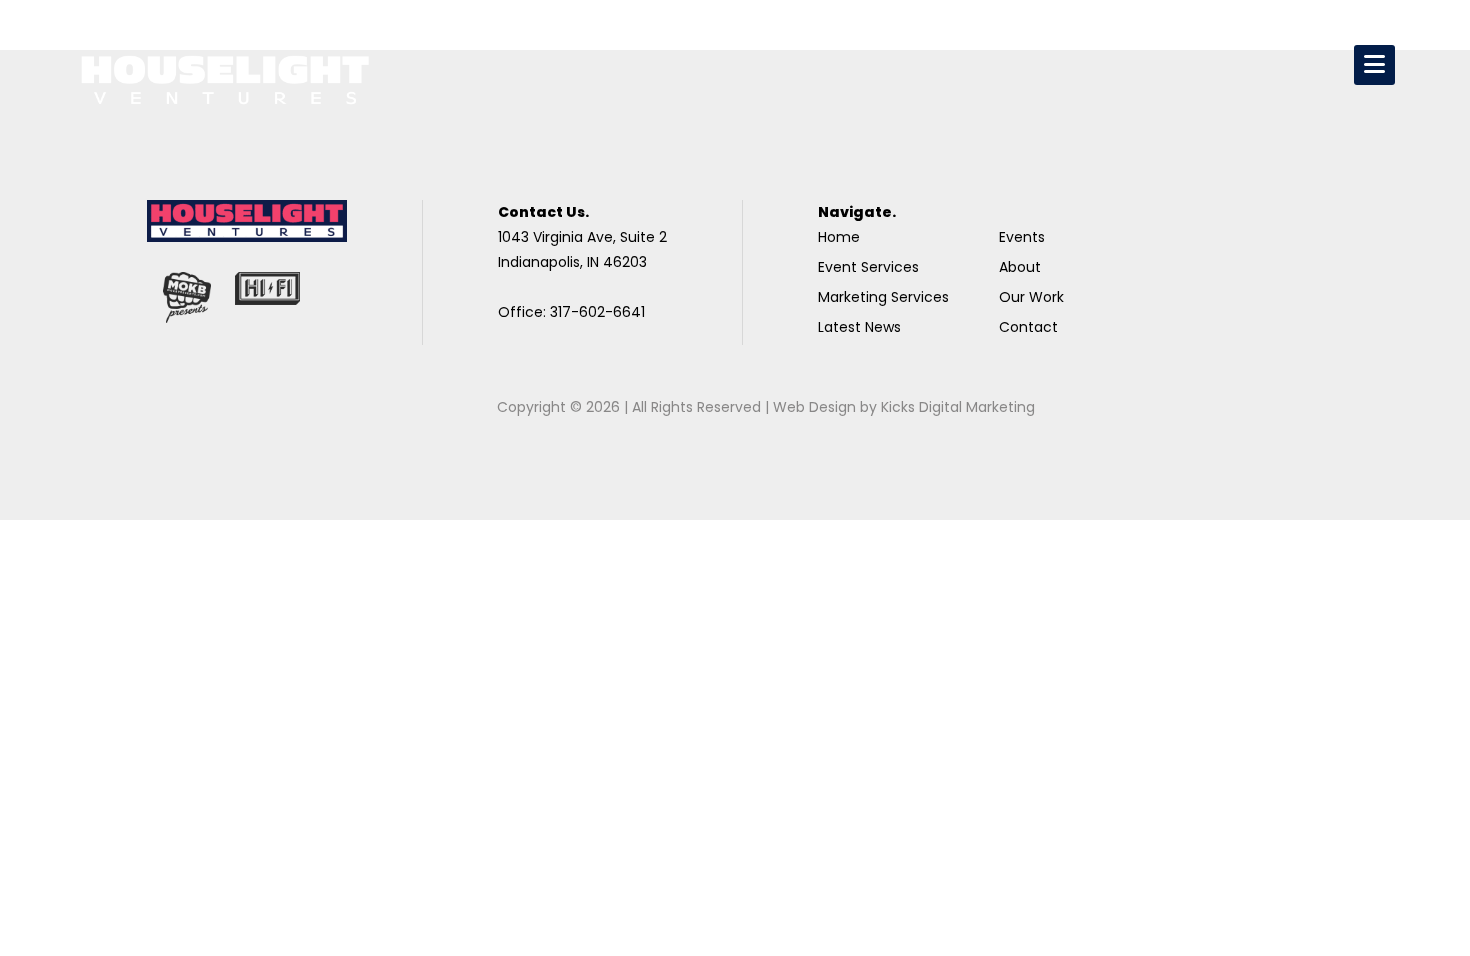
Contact (1028, 327)
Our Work (1031, 297)
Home (839, 237)
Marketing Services (883, 297)
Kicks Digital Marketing (958, 407)
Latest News (859, 327)
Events (1022, 237)
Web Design (814, 407)
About (1020, 267)
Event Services (868, 267)
